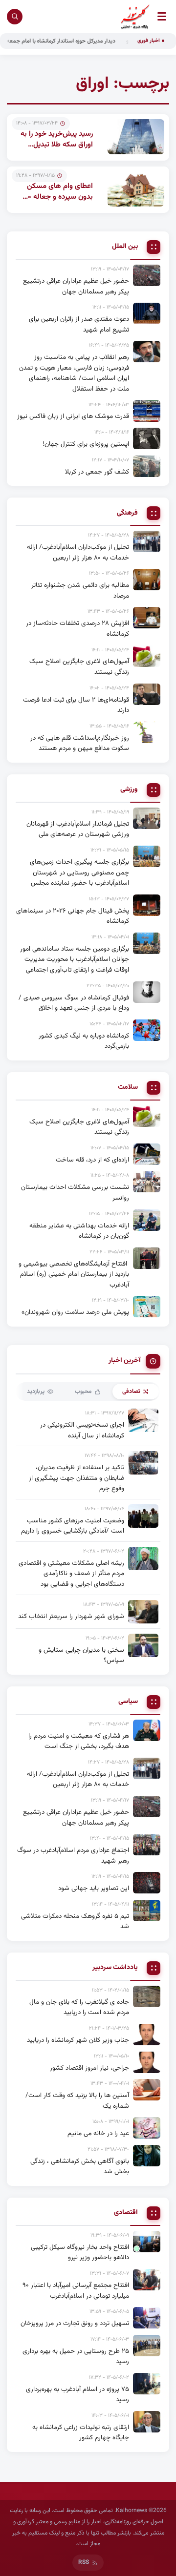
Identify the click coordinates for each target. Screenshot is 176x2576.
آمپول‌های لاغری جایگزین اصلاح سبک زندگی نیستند (79, 667)
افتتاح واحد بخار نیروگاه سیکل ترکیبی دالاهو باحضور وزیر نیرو (80, 2253)
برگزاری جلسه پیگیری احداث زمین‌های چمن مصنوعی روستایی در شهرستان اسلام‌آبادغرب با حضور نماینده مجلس (79, 873)
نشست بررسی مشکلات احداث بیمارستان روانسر (75, 1193)
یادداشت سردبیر (115, 1968)
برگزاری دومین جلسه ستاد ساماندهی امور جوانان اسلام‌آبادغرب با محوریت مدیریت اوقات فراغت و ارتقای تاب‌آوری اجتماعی (75, 959)
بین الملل (125, 247)
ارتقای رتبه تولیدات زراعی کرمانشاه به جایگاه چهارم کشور (81, 2433)
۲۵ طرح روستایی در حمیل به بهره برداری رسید (76, 2357)
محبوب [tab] (83, 1392)
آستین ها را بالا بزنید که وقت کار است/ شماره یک (77, 2101)
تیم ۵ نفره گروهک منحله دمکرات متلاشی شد (75, 1922)
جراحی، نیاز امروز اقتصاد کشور (89, 2068)
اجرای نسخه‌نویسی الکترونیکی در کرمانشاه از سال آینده (82, 1430)
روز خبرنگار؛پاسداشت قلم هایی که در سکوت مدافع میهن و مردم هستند (80, 743)
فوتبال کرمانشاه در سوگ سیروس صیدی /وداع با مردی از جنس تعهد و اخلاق (74, 1003)
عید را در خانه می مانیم (98, 2133)
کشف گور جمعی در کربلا (97, 472)
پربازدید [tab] (36, 1392)
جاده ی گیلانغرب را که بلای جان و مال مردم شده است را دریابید (79, 2007)
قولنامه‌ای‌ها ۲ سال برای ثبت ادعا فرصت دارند (76, 705)
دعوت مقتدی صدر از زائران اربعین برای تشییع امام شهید (79, 324)
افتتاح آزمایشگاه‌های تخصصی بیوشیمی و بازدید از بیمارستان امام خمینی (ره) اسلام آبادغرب (74, 1274)
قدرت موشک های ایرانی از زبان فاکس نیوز (73, 416)
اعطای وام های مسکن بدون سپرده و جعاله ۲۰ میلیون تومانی (58, 197)
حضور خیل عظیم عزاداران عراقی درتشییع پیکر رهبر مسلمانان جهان (76, 286)
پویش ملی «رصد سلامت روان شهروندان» (75, 1312)
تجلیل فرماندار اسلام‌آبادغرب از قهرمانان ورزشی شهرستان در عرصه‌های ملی (78, 829)
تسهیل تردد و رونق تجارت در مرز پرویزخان (75, 2323)
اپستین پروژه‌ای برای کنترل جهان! (86, 444)
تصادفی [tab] (131, 1392)
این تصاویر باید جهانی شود (94, 1888)
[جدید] (147, 2242)
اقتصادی (126, 2213)
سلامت (128, 1088)
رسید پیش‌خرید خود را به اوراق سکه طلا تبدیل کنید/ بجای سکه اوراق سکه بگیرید (57, 151)
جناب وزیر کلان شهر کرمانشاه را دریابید (78, 2040)
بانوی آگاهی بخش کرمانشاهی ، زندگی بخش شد (80, 2167)
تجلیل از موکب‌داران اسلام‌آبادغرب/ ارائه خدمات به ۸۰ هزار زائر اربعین (78, 552)
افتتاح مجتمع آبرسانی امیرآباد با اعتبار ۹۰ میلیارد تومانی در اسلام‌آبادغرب (76, 2291)
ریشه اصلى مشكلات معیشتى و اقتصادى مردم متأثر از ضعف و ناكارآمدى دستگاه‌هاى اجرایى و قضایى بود (71, 1574)
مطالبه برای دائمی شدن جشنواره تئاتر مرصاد (80, 591)
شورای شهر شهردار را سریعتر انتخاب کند (71, 1616)
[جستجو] (15, 17)
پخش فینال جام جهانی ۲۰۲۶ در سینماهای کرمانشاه (73, 916)
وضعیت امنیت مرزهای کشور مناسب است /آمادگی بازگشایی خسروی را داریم (73, 1526)
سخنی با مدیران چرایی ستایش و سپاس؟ (81, 1655)
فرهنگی (127, 513)
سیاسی (128, 1702)
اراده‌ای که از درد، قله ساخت (92, 1160)
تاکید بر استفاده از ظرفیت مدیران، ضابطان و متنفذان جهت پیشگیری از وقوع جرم (77, 1478)
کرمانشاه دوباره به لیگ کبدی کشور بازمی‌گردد (84, 1041)
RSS (84, 2562)
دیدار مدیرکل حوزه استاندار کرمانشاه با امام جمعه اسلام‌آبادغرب (71, 41)
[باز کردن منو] (162, 16)
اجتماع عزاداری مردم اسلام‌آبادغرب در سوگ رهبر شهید (73, 1856)
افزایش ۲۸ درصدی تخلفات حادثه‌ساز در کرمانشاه (77, 629)
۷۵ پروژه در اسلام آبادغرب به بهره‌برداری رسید (77, 2395)
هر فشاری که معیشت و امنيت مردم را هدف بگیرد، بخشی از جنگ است (79, 1741)
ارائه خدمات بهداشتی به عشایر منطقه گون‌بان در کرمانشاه (79, 1231)
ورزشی (129, 790)
